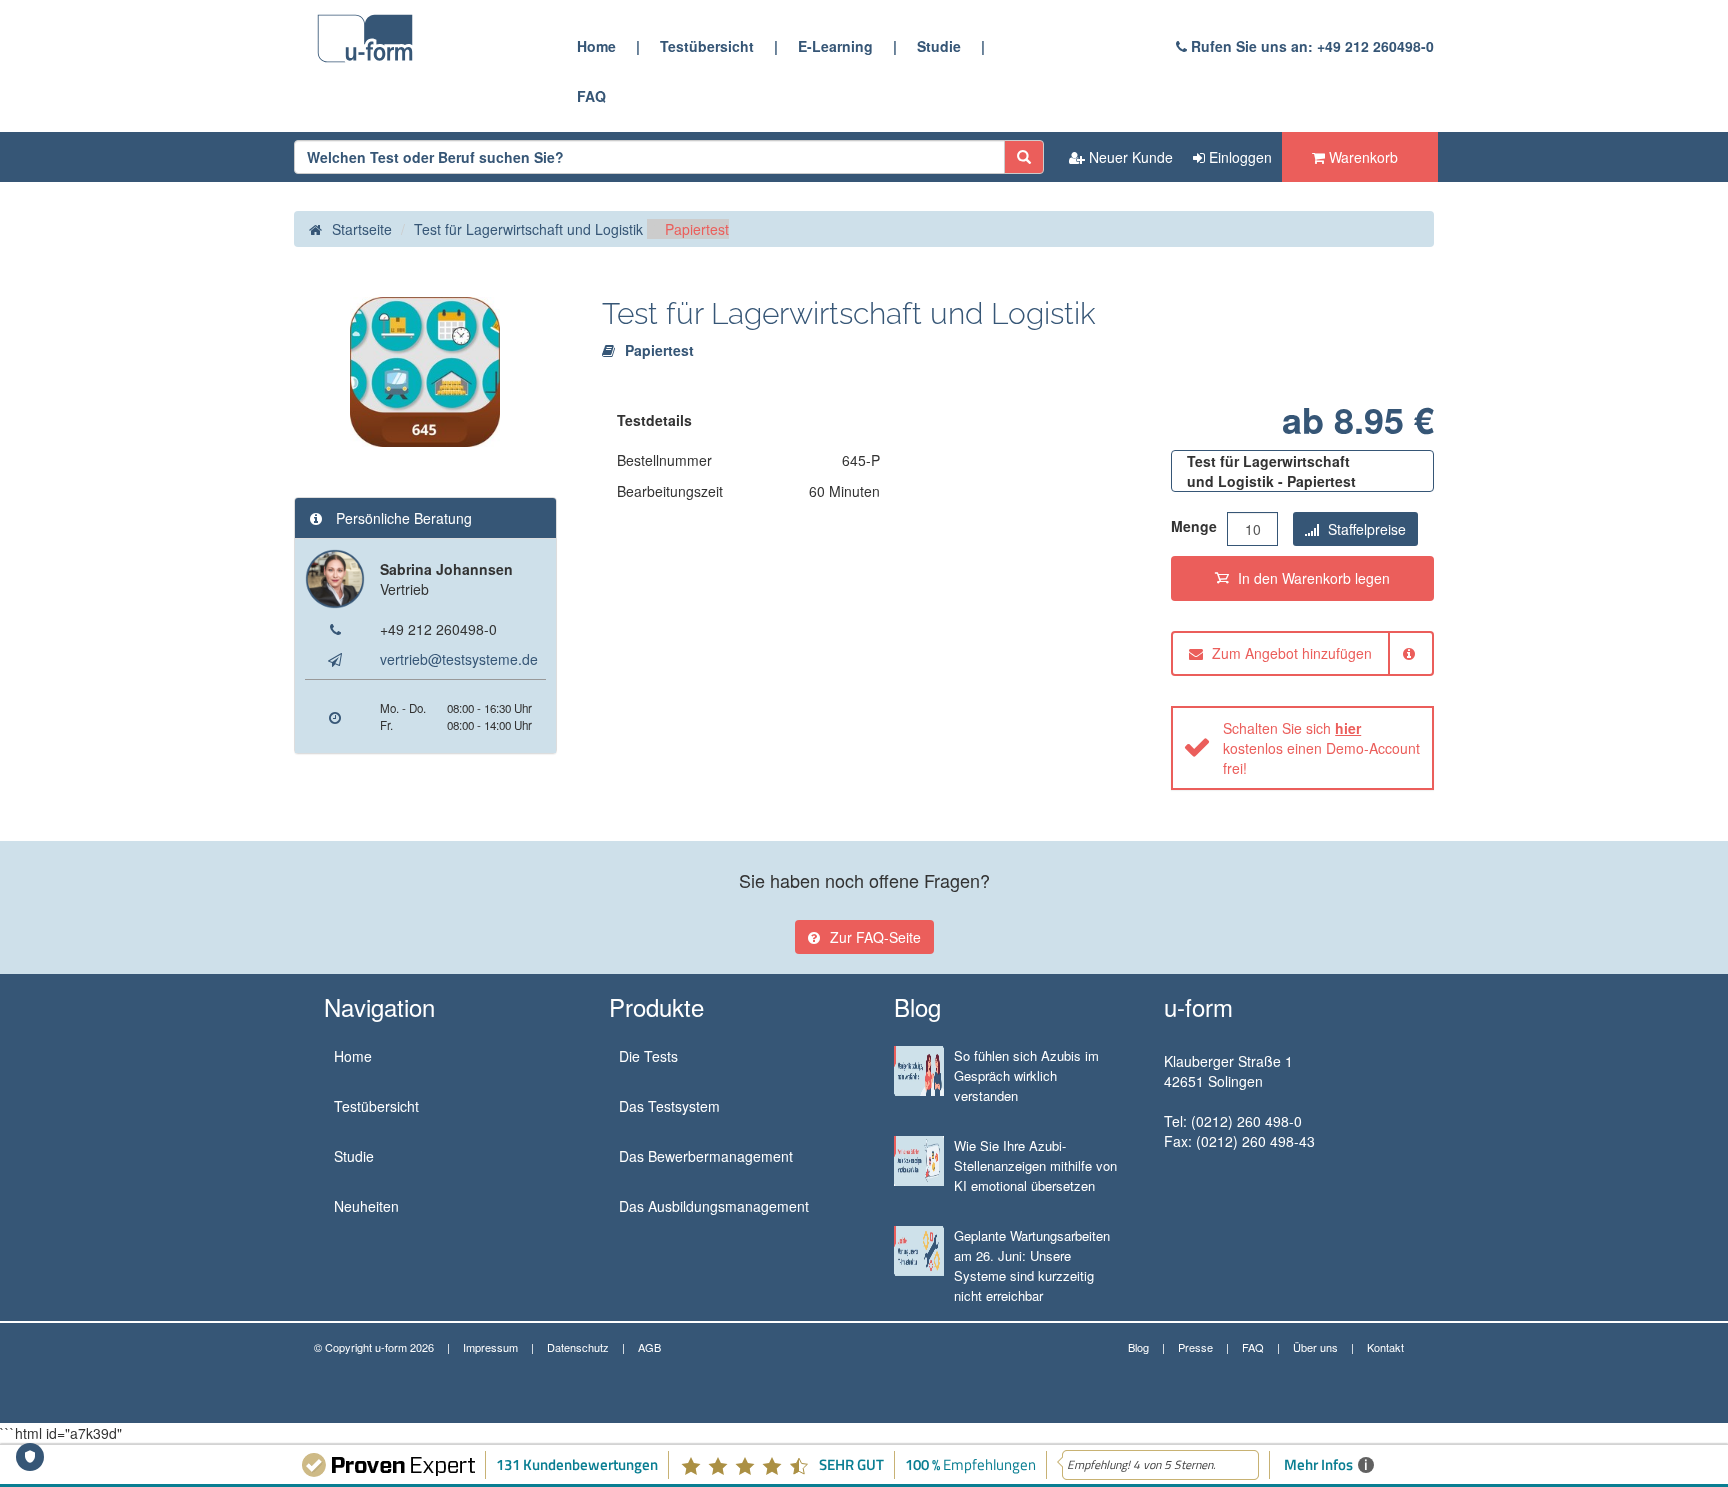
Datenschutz (578, 1347)
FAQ (591, 96)
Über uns (1315, 1347)
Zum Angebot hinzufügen (1290, 653)
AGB (649, 1347)
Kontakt (1385, 1347)
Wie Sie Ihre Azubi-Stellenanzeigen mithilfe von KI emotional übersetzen (1035, 1165)
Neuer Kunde (1129, 157)
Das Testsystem (669, 1106)
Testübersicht (707, 46)
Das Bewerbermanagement (706, 1156)
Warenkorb (1361, 157)
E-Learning (835, 46)
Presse (1195, 1347)
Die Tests (648, 1056)
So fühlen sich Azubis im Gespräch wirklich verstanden (1026, 1075)
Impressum (490, 1347)
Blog (1138, 1347)
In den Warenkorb (1312, 578)
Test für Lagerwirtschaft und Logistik (528, 229)
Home (596, 46)
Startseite (362, 229)
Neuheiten (366, 1206)
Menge (1194, 526)
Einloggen (1238, 157)
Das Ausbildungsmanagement (714, 1206)
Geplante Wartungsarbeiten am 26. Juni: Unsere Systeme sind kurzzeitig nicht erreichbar (1032, 1265)
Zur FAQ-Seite (875, 937)
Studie (939, 46)
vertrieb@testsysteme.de (459, 659)
